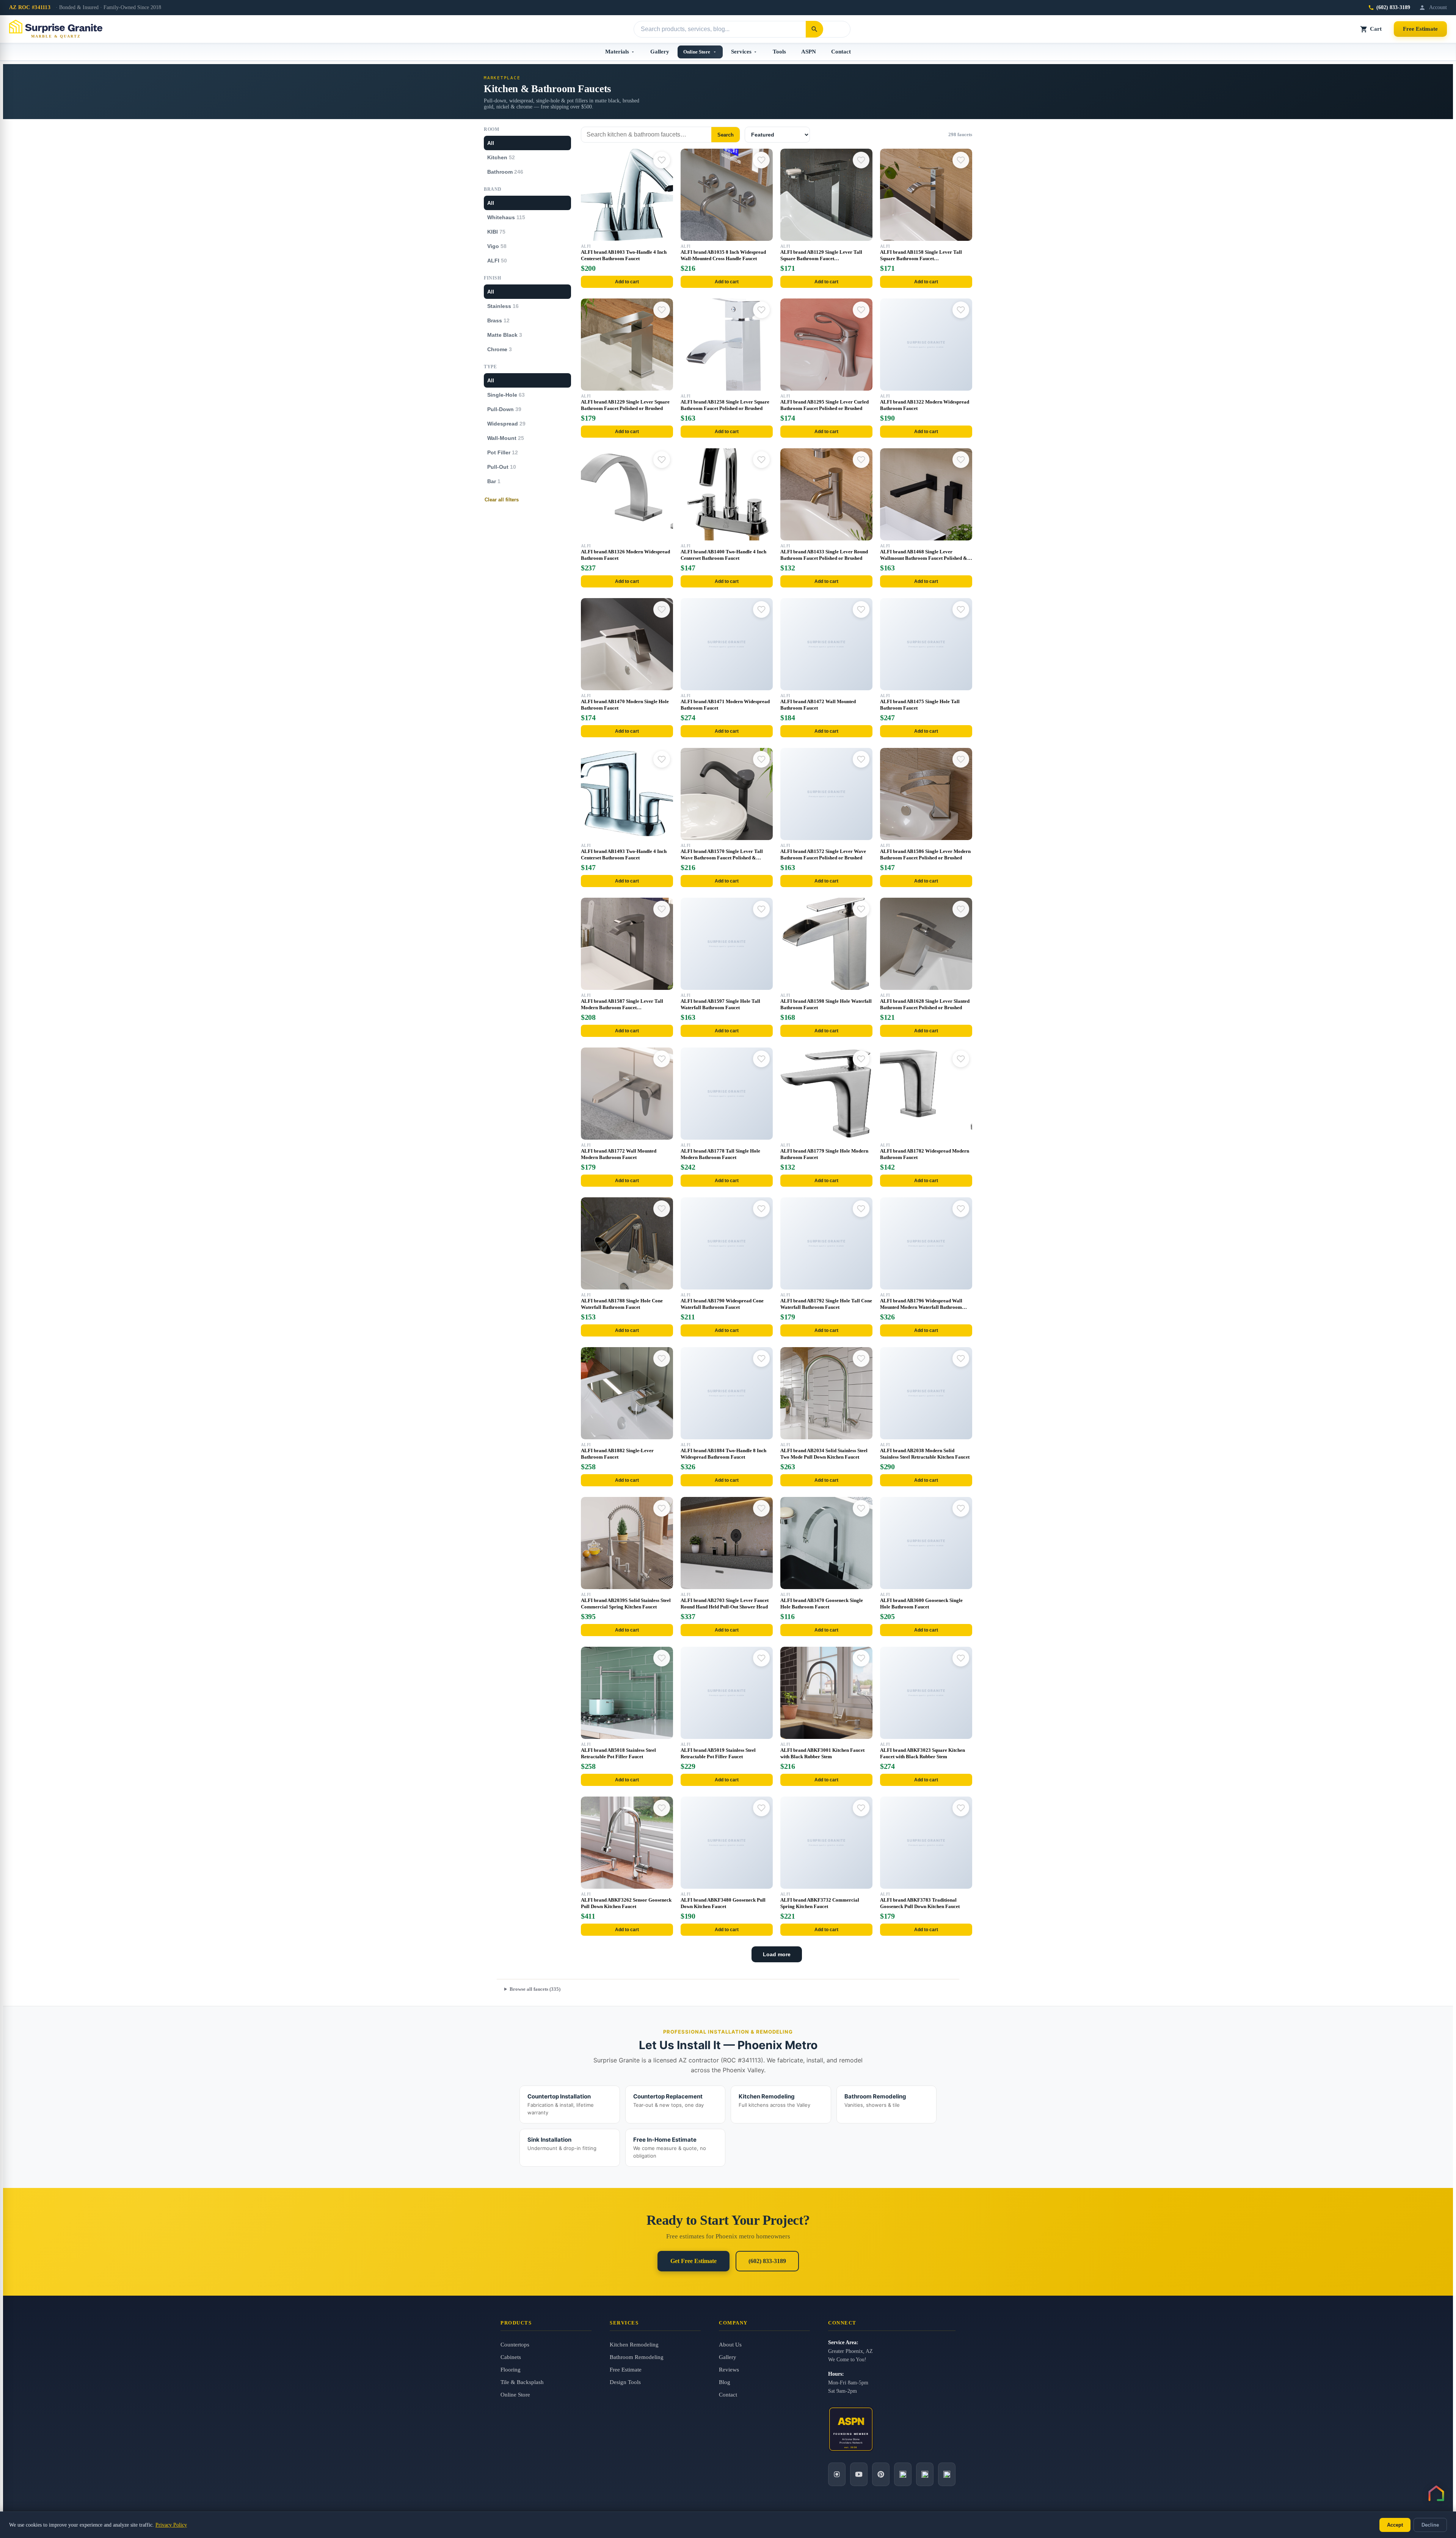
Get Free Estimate (693, 2261)
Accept (1395, 2525)
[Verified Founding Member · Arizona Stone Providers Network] (851, 2429)
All (491, 143)
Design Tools (625, 2382)
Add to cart (627, 282)
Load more (777, 1954)
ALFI (497, 261)
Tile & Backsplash (522, 2382)
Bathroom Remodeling (637, 2357)
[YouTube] (859, 2474)
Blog (725, 2382)
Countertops (515, 2345)
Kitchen (501, 157)
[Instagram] (837, 2474)
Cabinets (511, 2357)
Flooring (511, 2370)
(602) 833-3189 (1393, 7)
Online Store (697, 52)
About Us (730, 2345)
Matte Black (505, 335)
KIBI (496, 232)
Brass (498, 320)
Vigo (497, 246)
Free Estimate (1420, 29)
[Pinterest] (881, 2474)
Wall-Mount (506, 438)
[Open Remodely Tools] (1436, 2493)
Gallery (660, 52)
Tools (779, 52)
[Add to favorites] (662, 160)
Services (741, 52)
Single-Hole (506, 395)
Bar (494, 481)
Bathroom (505, 172)
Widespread (506, 424)
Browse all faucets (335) (535, 1989)
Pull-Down (504, 409)
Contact (841, 52)
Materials (617, 52)
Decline (1430, 2525)
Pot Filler (503, 452)
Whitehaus (506, 217)
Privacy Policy (171, 2525)
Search (726, 135)
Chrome (500, 349)
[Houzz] (903, 2474)
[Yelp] (925, 2474)
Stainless (503, 306)
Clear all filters (502, 500)
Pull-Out (502, 467)
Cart (1376, 29)
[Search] (814, 29)
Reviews (729, 2370)
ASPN (809, 52)
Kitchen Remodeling (634, 2345)
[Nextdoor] (947, 2474)
